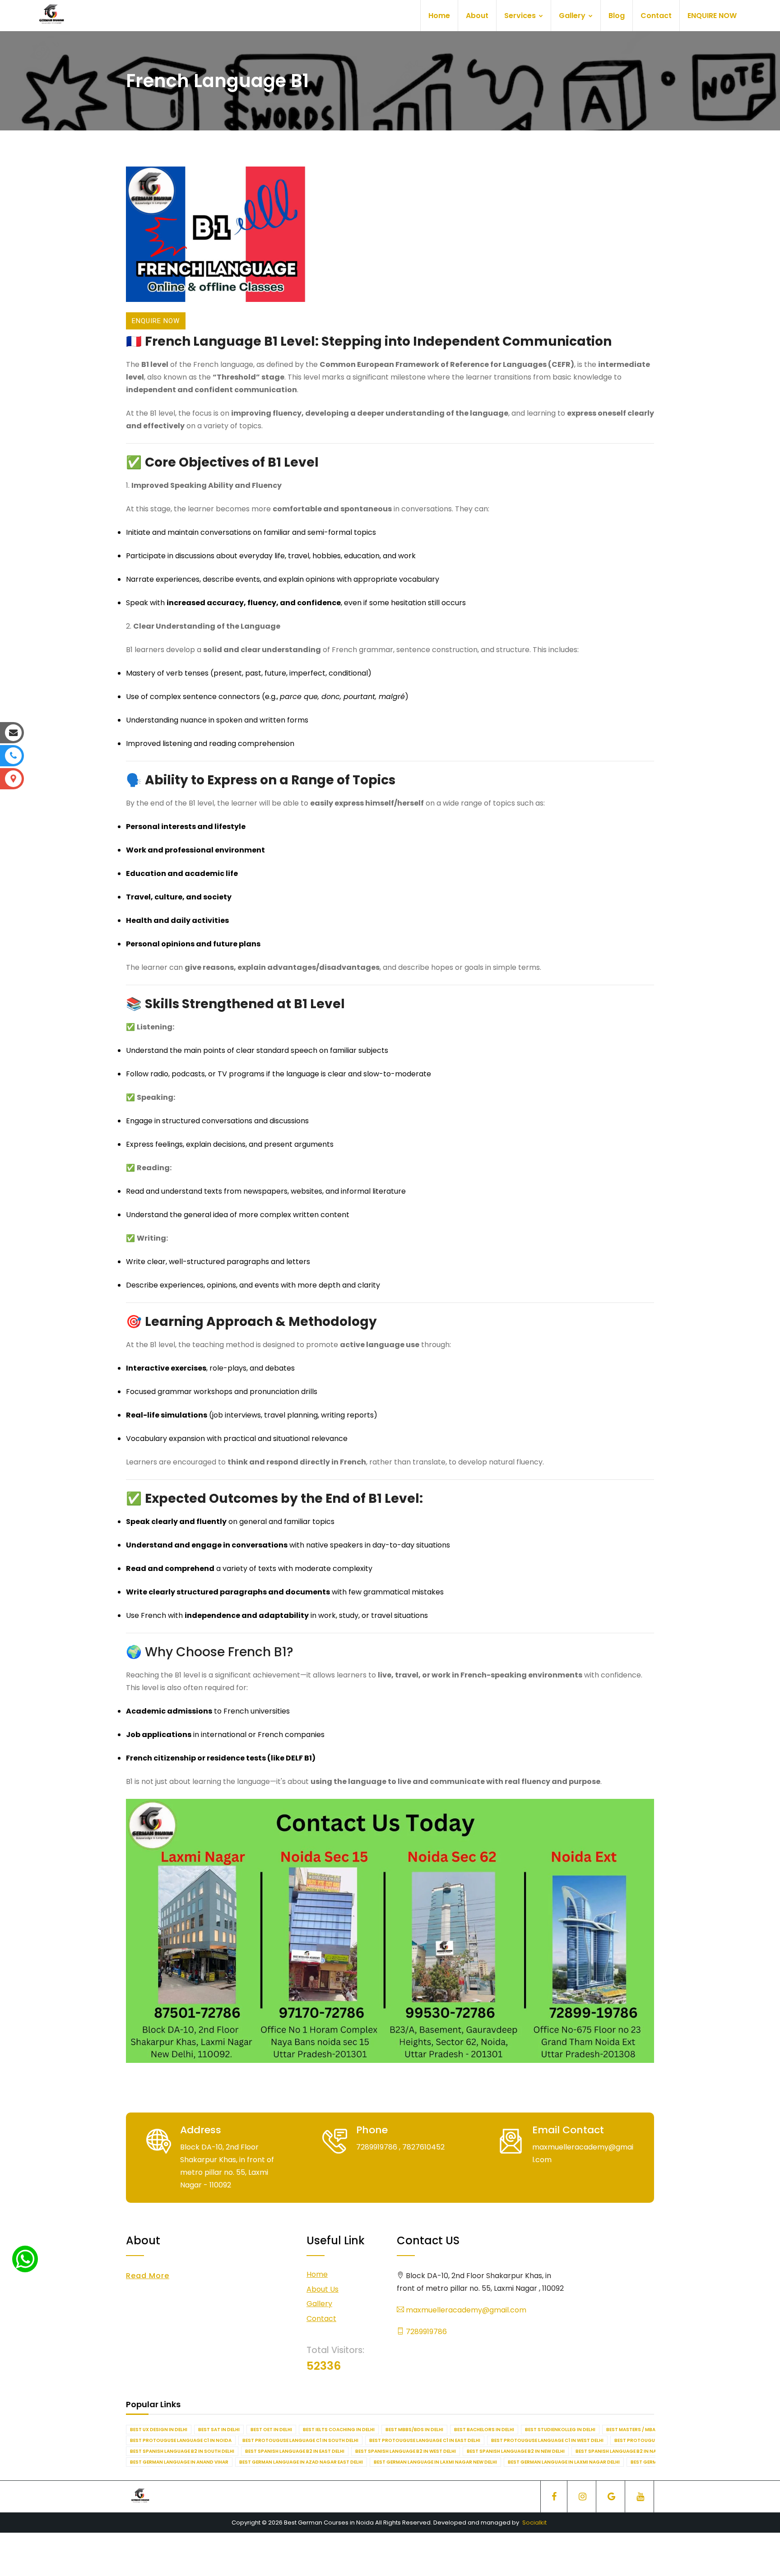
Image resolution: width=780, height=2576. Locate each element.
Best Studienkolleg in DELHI (560, 2430)
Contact (656, 16)
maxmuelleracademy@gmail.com (465, 2310)
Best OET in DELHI (271, 2430)
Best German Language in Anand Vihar (179, 2462)
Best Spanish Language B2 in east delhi (295, 2451)
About (477, 16)
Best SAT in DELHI (219, 2430)
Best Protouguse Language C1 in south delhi (300, 2440)
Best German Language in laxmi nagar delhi (564, 2462)
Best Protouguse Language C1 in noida (181, 2440)
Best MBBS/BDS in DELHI (414, 2430)
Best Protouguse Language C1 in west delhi (547, 2440)
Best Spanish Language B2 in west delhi (406, 2451)
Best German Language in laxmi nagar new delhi (435, 2462)
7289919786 (425, 2332)
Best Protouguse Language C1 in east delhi (425, 2440)
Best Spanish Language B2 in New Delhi (516, 2451)
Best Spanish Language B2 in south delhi (182, 2451)
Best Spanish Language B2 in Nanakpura (627, 2451)
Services (521, 16)
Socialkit (534, 2523)
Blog (617, 16)
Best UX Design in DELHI (159, 2430)
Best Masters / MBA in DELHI (641, 2430)
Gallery (573, 16)
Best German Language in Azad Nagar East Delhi (301, 2462)
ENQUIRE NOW (712, 16)
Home (439, 16)
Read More (148, 2276)
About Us (323, 2289)
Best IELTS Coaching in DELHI (339, 2430)
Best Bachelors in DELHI (484, 2430)
